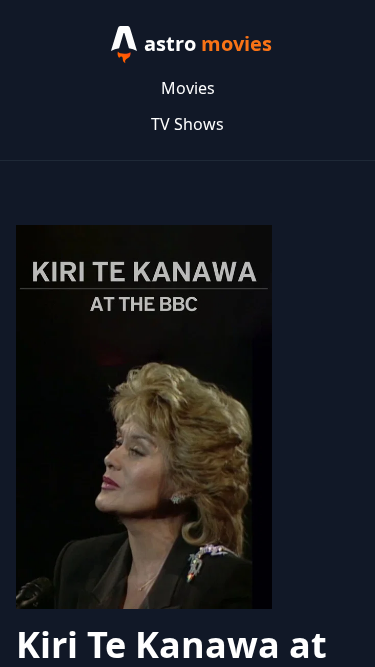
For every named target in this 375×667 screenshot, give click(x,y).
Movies (188, 88)
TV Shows (187, 124)
